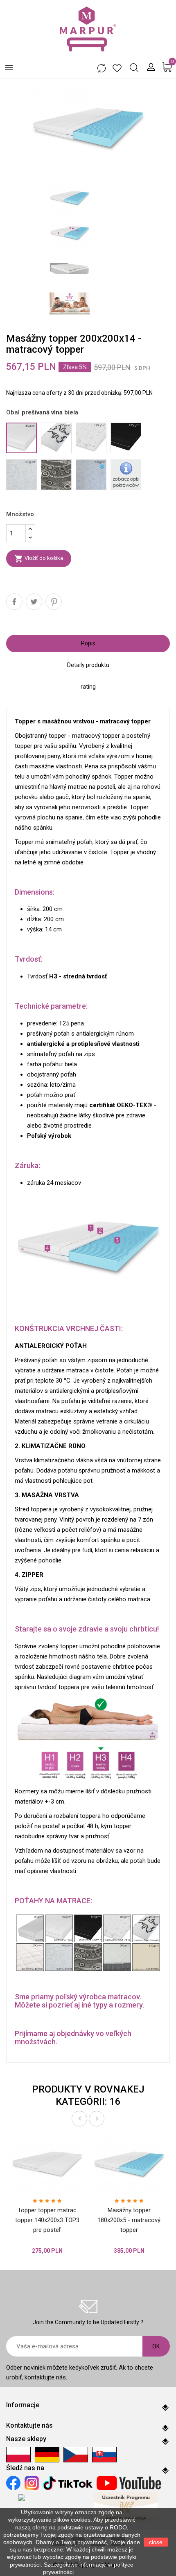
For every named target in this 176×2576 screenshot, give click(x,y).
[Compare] (101, 68)
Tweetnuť (34, 602)
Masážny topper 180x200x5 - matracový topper (129, 2220)
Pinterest (54, 602)
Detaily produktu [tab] (88, 665)
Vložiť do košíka (39, 559)
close (156, 2542)
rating (88, 687)
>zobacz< (88, 2572)
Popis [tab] (88, 643)
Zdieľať (14, 602)
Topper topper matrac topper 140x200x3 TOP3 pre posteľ (47, 2220)
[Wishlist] (117, 68)
